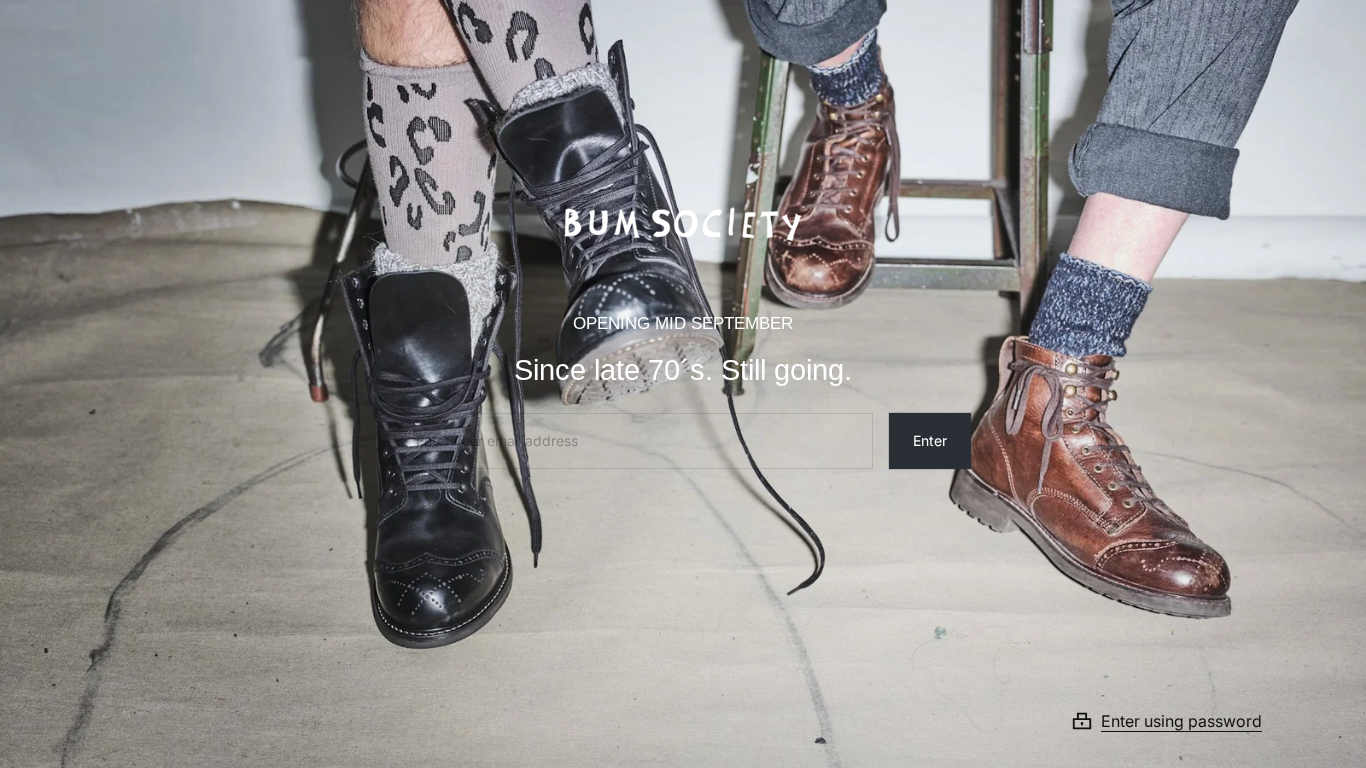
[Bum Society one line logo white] (683, 217)
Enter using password (1181, 721)
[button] (1190, 721)
